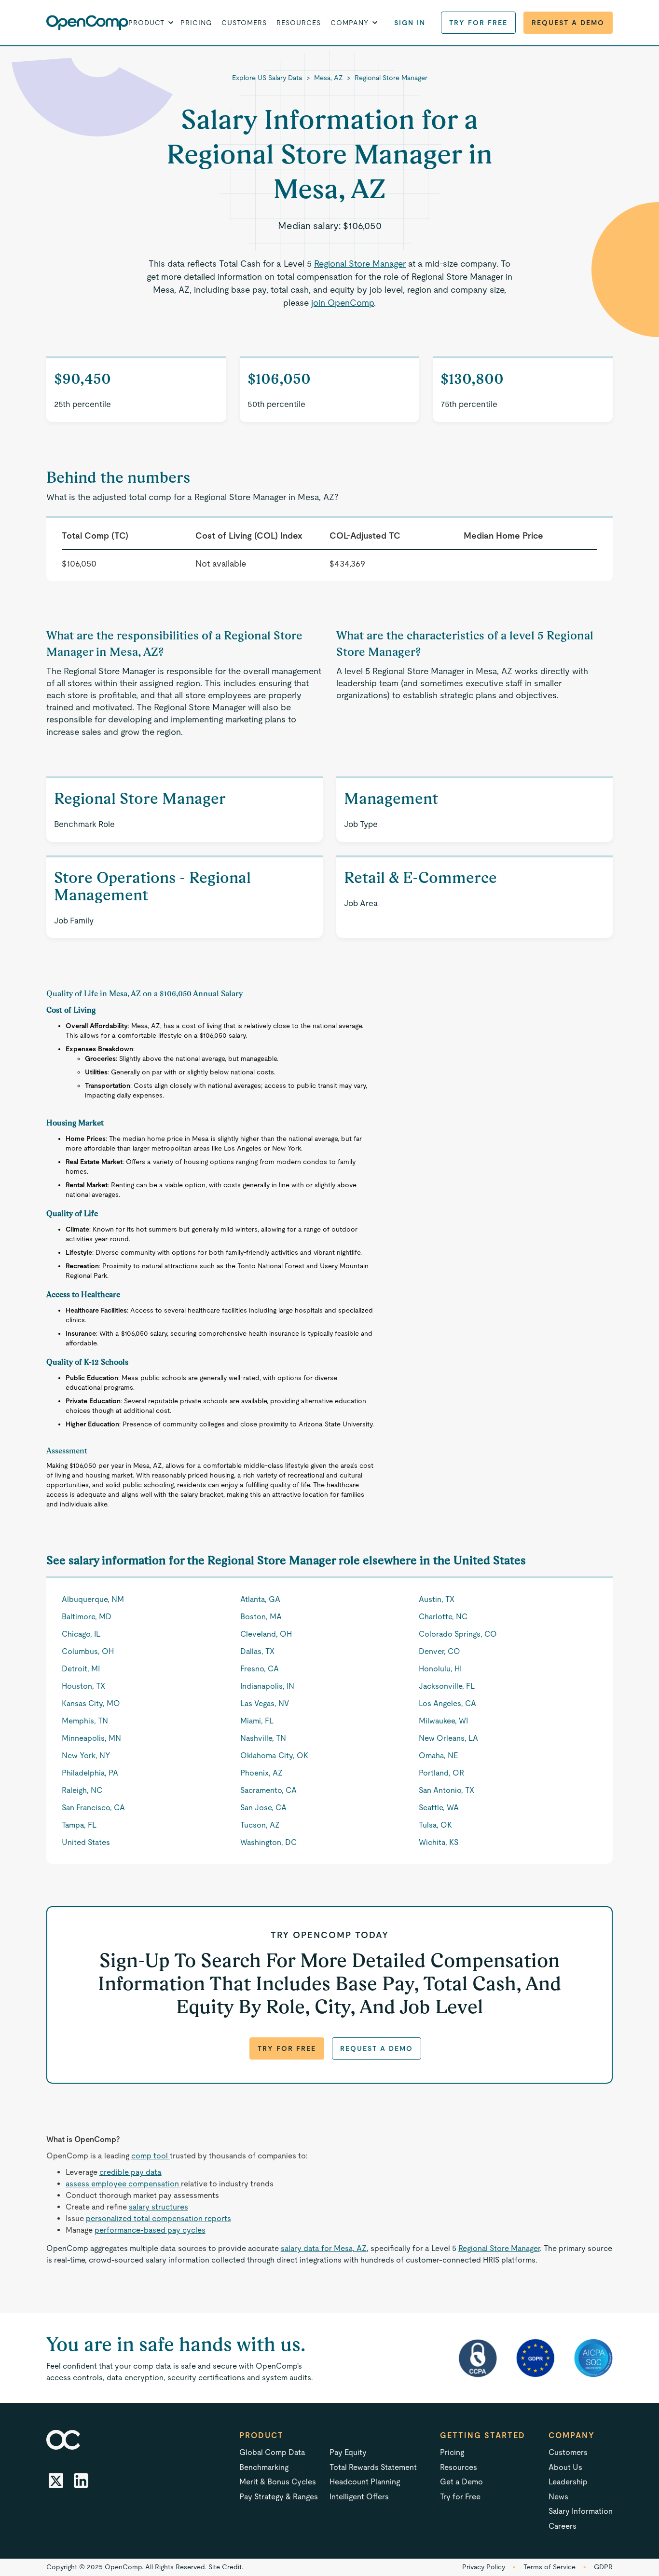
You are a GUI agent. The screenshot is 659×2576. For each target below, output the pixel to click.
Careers (563, 2526)
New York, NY (86, 1756)
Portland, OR (441, 1773)
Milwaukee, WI (443, 1721)
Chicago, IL (81, 1634)
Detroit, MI (81, 1669)
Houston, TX (83, 1686)
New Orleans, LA (448, 1738)
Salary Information (581, 2511)
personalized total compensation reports (158, 2218)
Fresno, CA (260, 1669)
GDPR (603, 2567)
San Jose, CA (263, 1808)
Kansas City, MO (91, 1703)
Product (261, 2435)
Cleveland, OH (266, 1634)
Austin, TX (437, 1599)
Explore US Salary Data (267, 78)
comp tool (151, 2156)
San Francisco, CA (93, 1808)
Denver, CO (439, 1651)
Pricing (196, 23)
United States (86, 1842)
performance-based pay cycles (150, 2230)
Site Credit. (226, 2567)
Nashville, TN (263, 1738)
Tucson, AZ (260, 1825)
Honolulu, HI (440, 1669)
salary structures (158, 2207)
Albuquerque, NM (93, 1599)
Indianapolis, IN (267, 1686)
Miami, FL (257, 1721)
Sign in (410, 23)
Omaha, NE (438, 1756)
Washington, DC (268, 1842)
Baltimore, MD (87, 1617)
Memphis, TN (85, 1721)
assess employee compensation (123, 2184)
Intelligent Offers (359, 2497)
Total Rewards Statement (373, 2467)
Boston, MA (261, 1617)
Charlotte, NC (443, 1617)
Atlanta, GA (260, 1599)
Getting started (483, 2435)
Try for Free (478, 23)
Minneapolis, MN (91, 1738)
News (558, 2497)
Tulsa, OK (435, 1825)
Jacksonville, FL (447, 1686)
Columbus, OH (88, 1651)
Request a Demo (568, 23)
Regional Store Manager (391, 78)
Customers (244, 23)
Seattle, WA (439, 1808)
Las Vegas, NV (265, 1703)
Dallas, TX (257, 1651)
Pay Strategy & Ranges (279, 2497)
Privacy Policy (484, 2567)
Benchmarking (264, 2467)
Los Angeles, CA (447, 1703)
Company (572, 2435)
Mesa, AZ (329, 78)
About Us (565, 2467)
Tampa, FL (79, 1825)
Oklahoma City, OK (274, 1756)
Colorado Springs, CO (458, 1634)
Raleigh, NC (82, 1790)
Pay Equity (348, 2452)
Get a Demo (461, 2482)
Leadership (568, 2482)
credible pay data (130, 2172)
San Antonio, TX (446, 1790)
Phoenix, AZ (261, 1773)
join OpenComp (343, 303)
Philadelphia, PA (90, 1773)
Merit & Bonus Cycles (278, 2482)
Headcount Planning (365, 2482)
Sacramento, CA (268, 1790)
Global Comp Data (272, 2452)
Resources (299, 23)
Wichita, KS (439, 1842)
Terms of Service (549, 2567)
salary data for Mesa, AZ (324, 2248)
